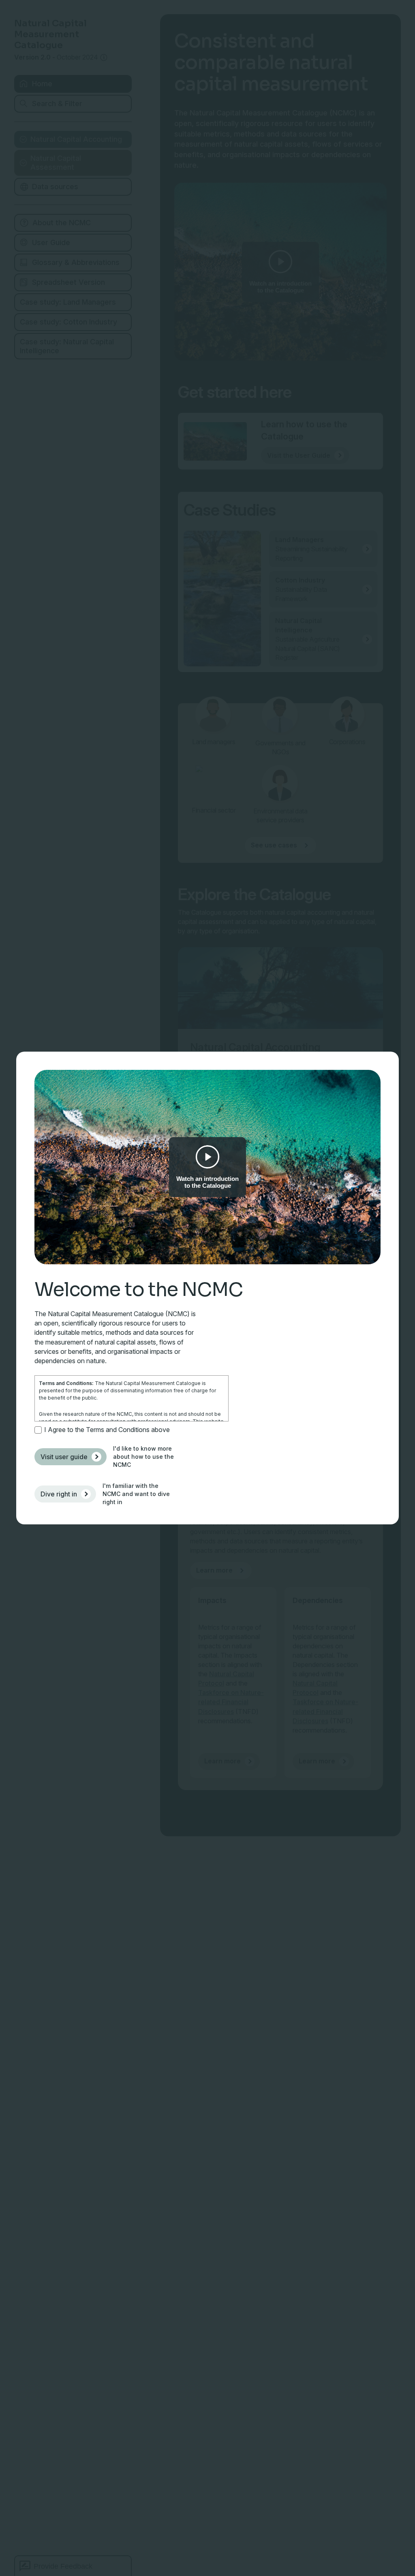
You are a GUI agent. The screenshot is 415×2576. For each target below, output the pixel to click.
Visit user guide (64, 1457)
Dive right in (59, 1494)
